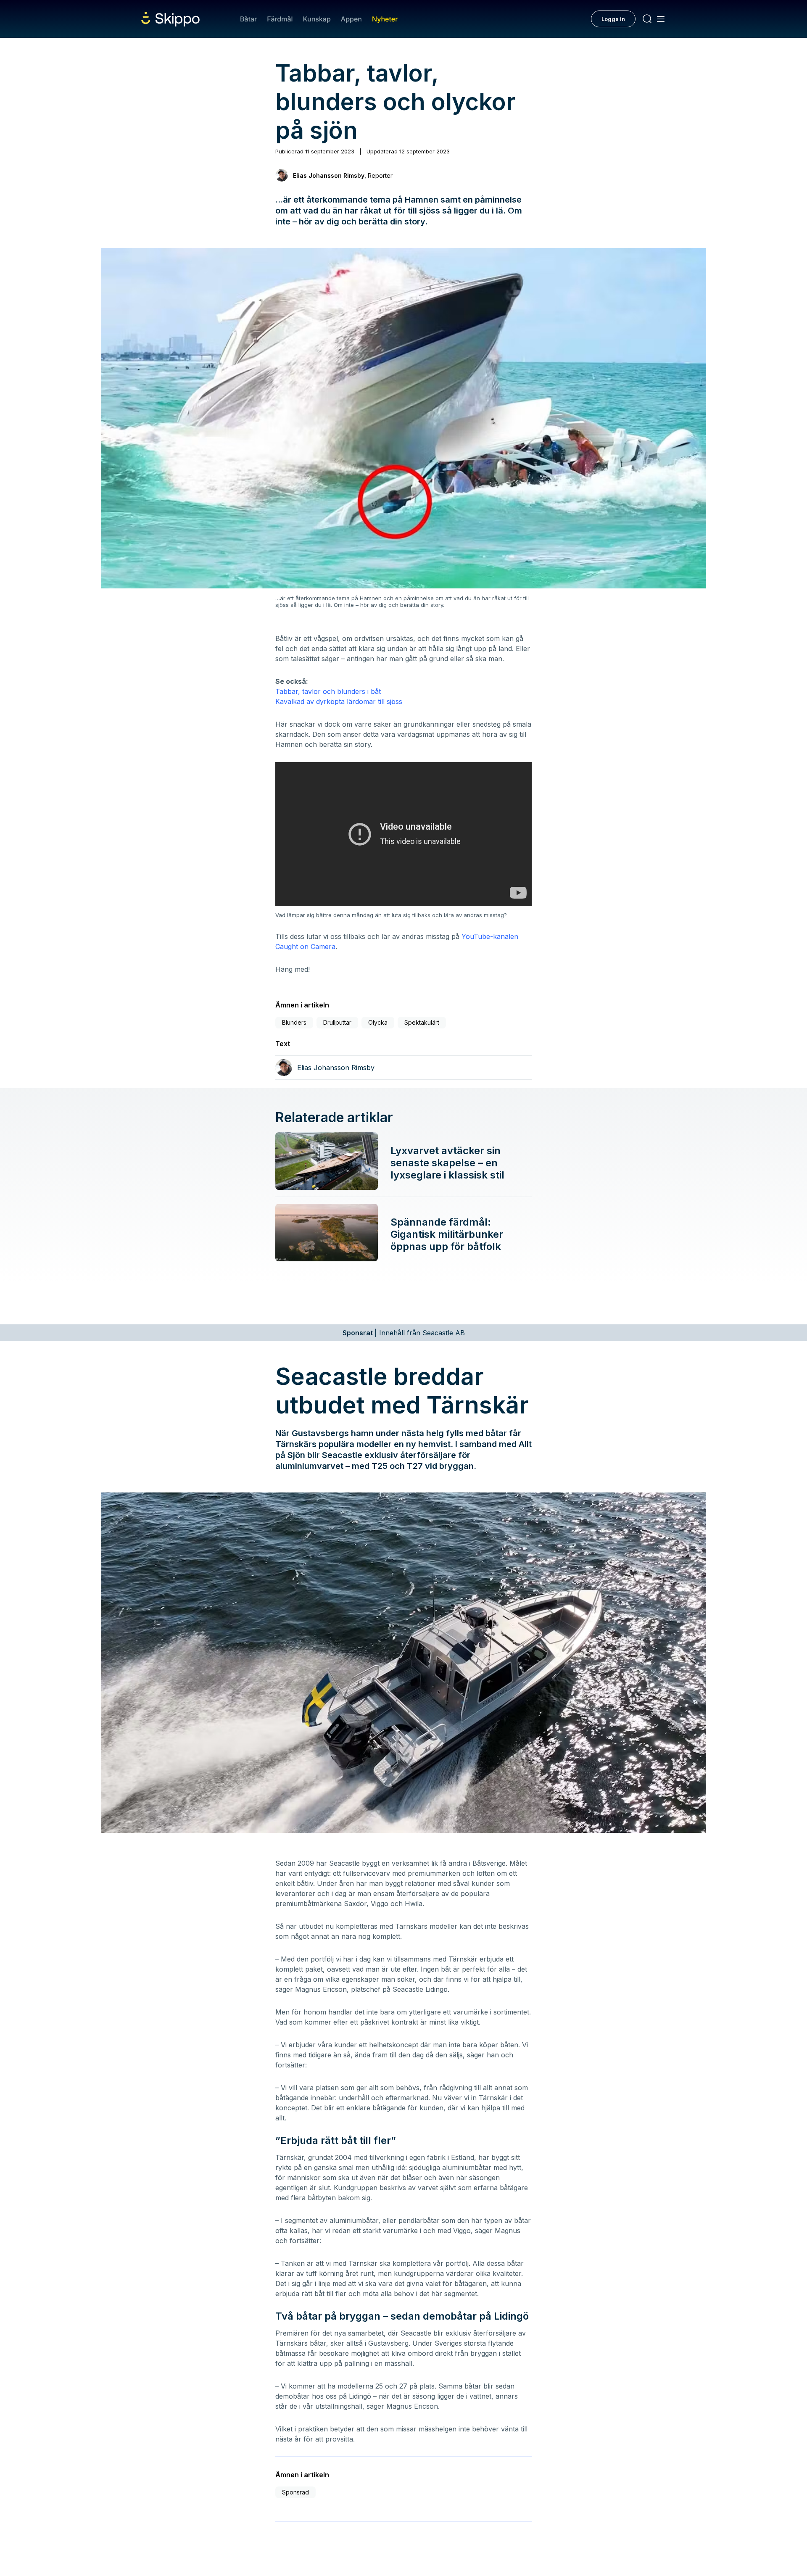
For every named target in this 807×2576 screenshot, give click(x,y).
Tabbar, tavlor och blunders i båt (328, 691)
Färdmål (280, 19)
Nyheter (385, 19)
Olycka (378, 1022)
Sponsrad (295, 2492)
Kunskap (317, 19)
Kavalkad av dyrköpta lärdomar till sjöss (339, 701)
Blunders (294, 1022)
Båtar (248, 19)
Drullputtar (337, 1022)
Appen (351, 19)
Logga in (613, 19)
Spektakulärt (422, 1022)
